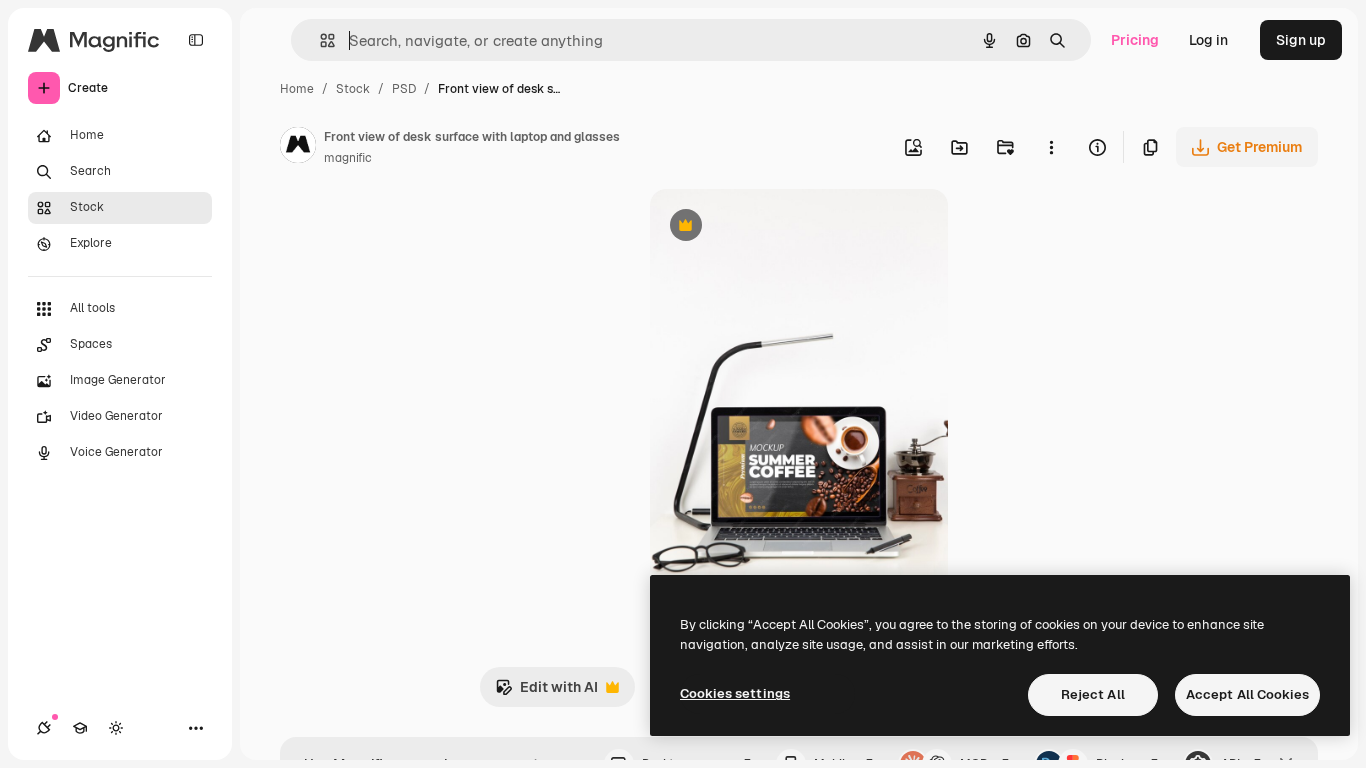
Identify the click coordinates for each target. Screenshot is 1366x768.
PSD (404, 89)
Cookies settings (735, 693)
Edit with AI (546, 692)
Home (297, 89)
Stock (353, 89)
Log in (1208, 40)
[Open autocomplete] (319, 40)
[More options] (1051, 147)
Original (778, 227)
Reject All (1093, 694)
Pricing (1135, 40)
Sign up (1301, 40)
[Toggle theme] (116, 728)
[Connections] (44, 728)
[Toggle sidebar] (196, 40)
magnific (348, 158)
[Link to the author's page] (298, 148)
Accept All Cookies (1247, 694)
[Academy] (80, 728)
